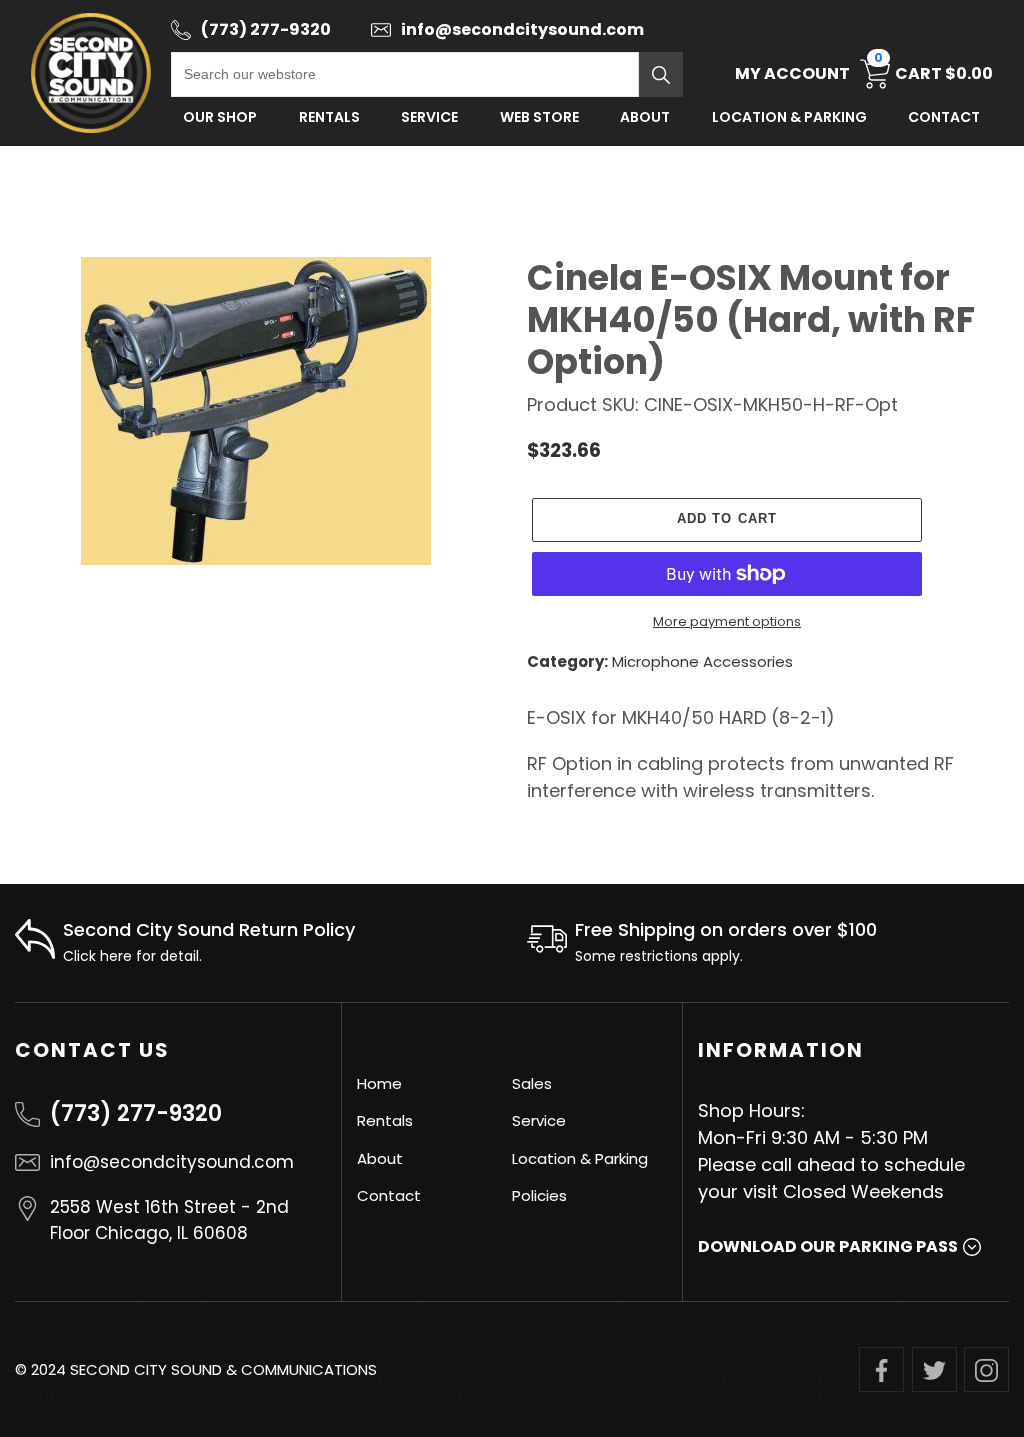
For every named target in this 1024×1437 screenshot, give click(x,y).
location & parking (789, 117)
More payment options (727, 621)
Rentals (329, 117)
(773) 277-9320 (136, 1113)
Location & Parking (580, 1158)
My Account (792, 73)
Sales (532, 1083)
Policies (539, 1195)
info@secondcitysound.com (172, 1162)
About (645, 117)
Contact (944, 117)
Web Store (539, 117)
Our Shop (220, 117)
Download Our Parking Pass (828, 1246)
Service (429, 117)
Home (379, 1083)
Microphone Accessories (702, 661)
